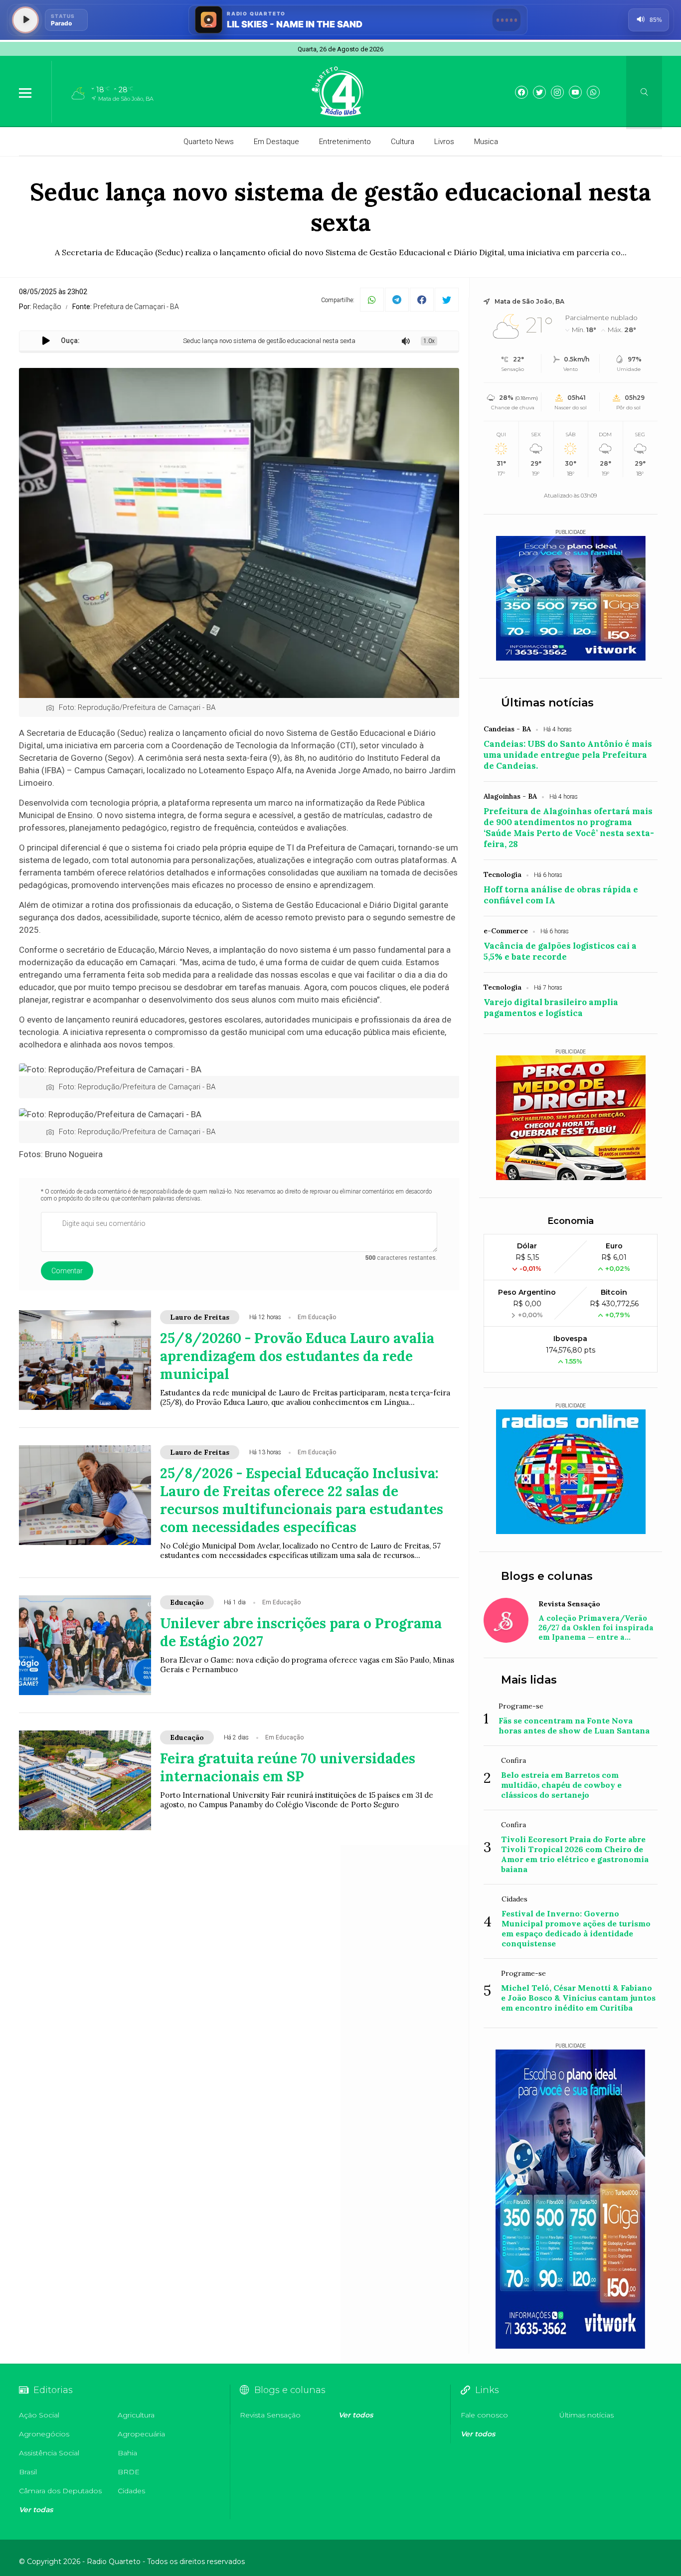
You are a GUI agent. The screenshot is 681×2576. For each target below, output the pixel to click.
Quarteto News (209, 142)
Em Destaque (276, 142)
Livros (444, 142)
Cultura (403, 142)
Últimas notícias (547, 703)
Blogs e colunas (547, 1576)
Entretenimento (345, 142)
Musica (486, 142)
